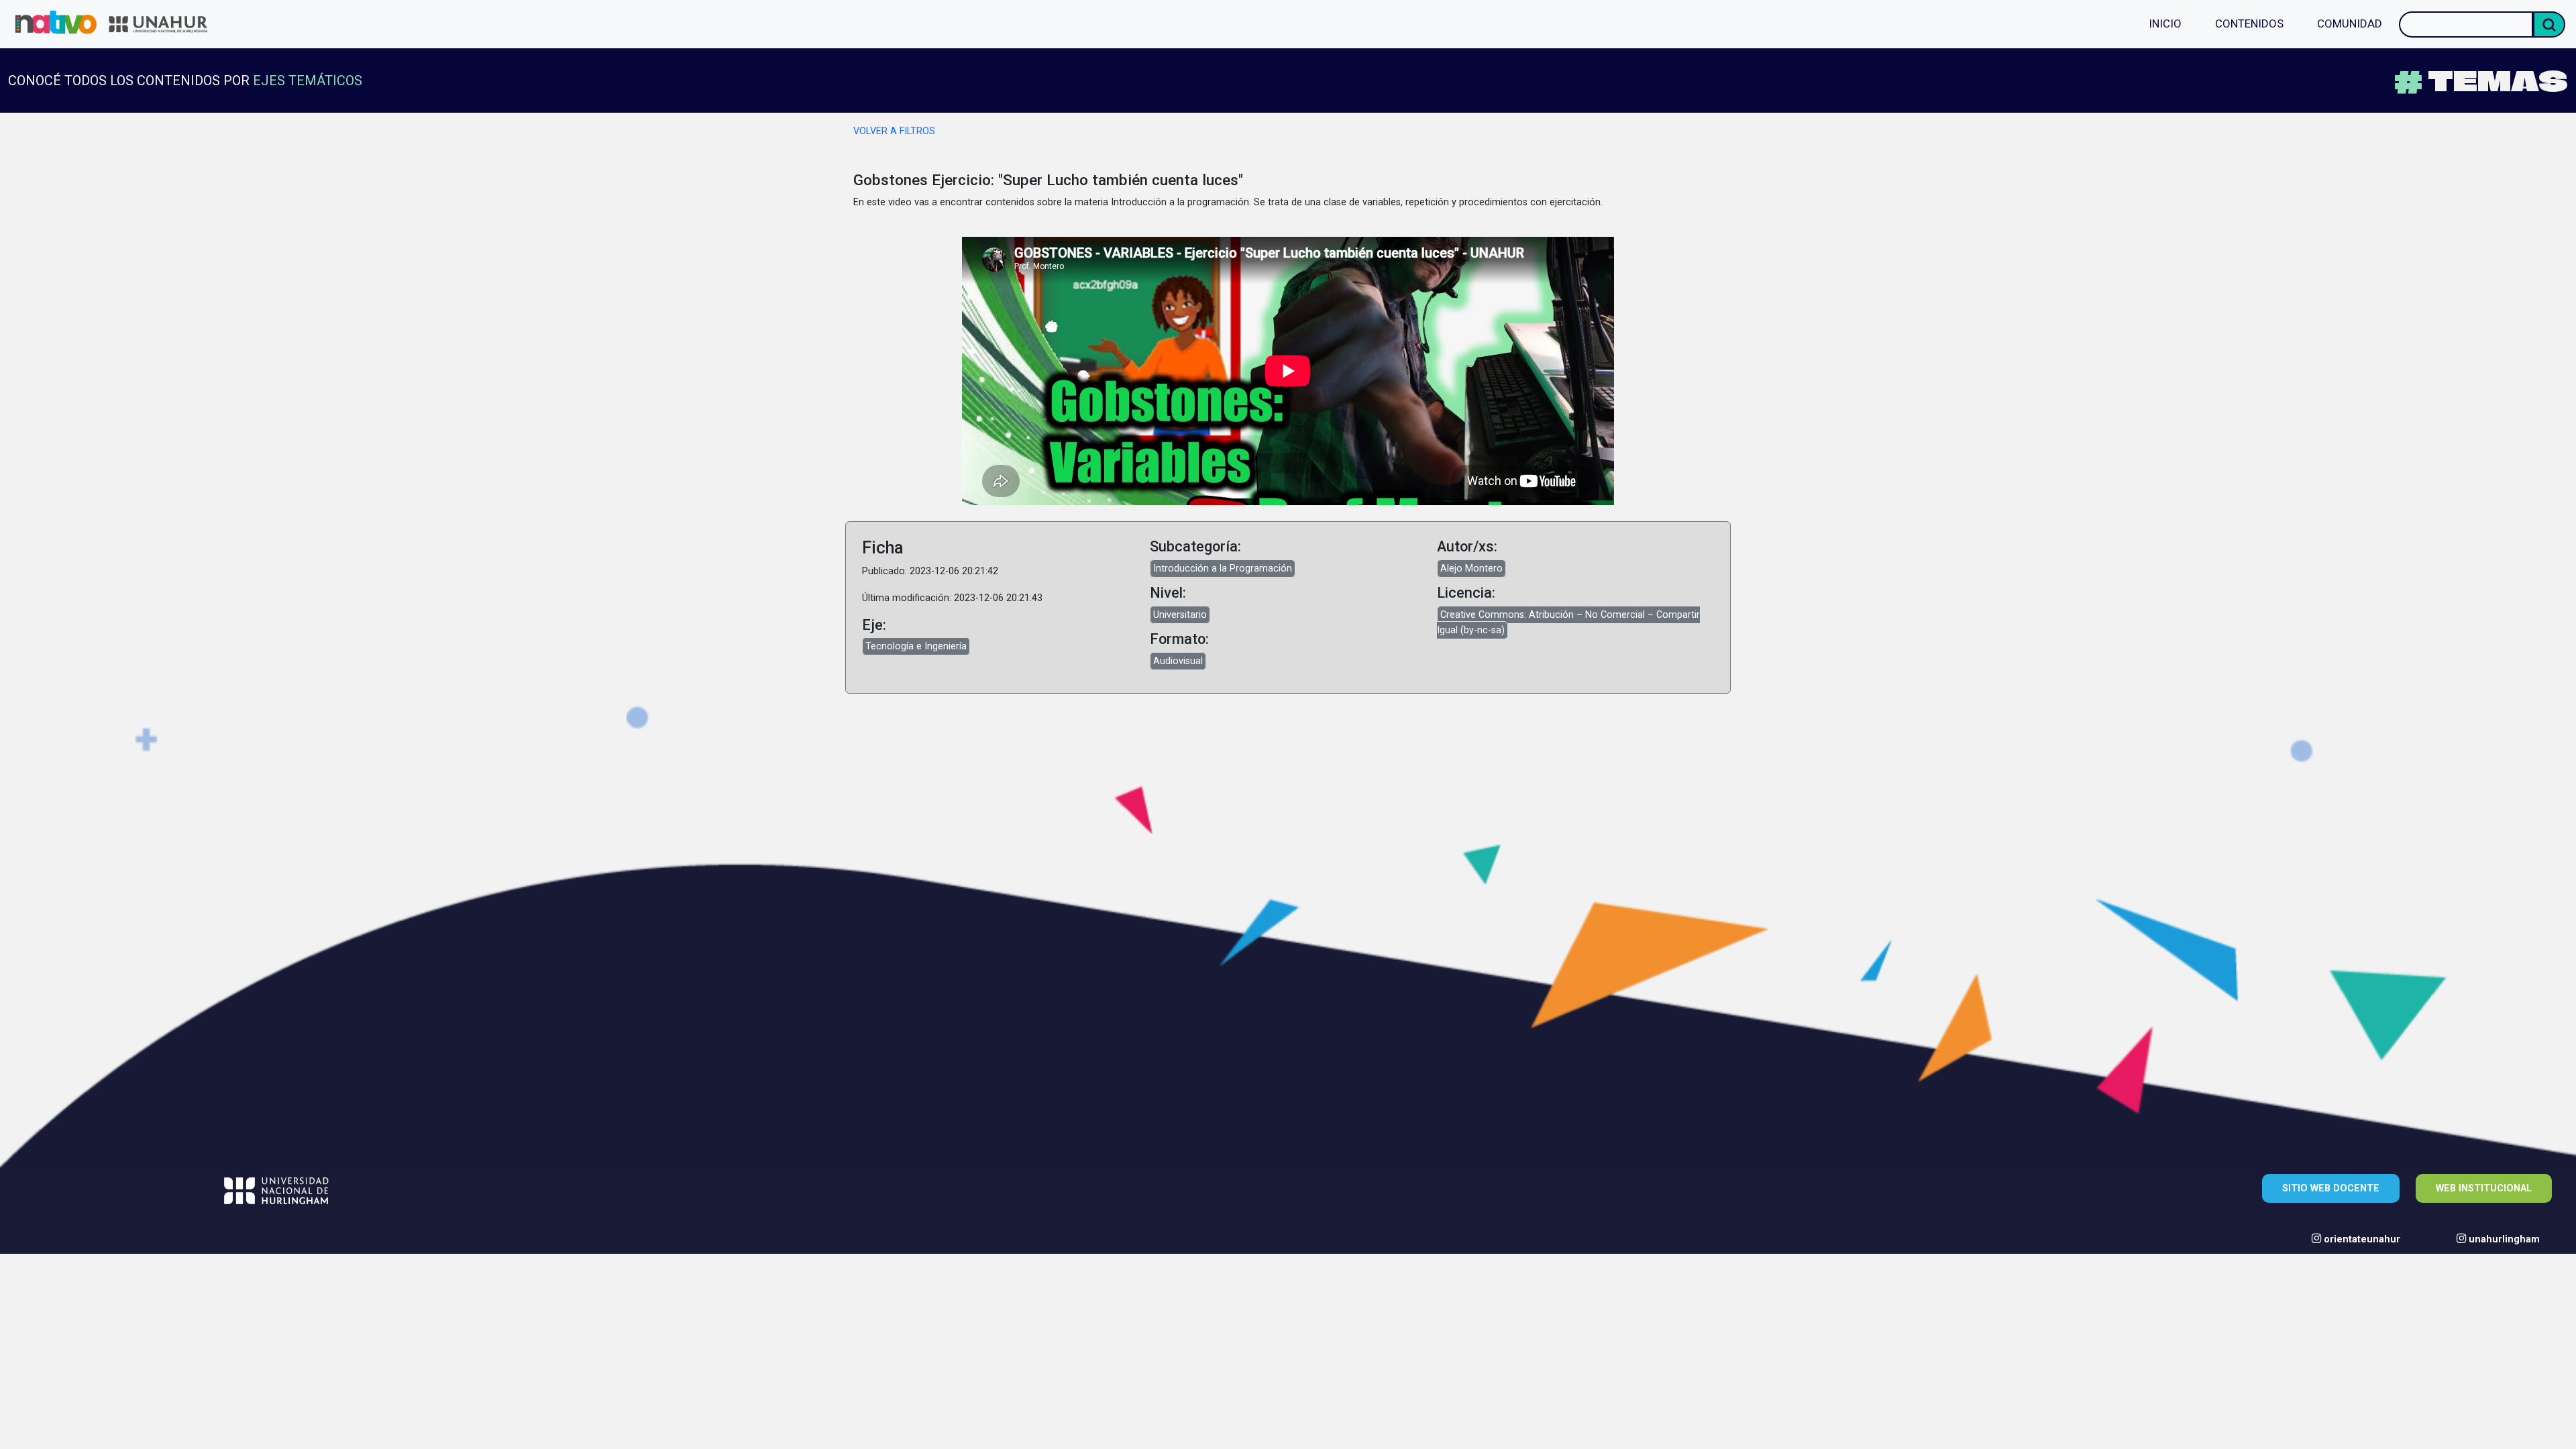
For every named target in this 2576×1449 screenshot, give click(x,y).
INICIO (2165, 23)
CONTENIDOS (2249, 23)
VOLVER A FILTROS (894, 131)
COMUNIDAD (2350, 23)
